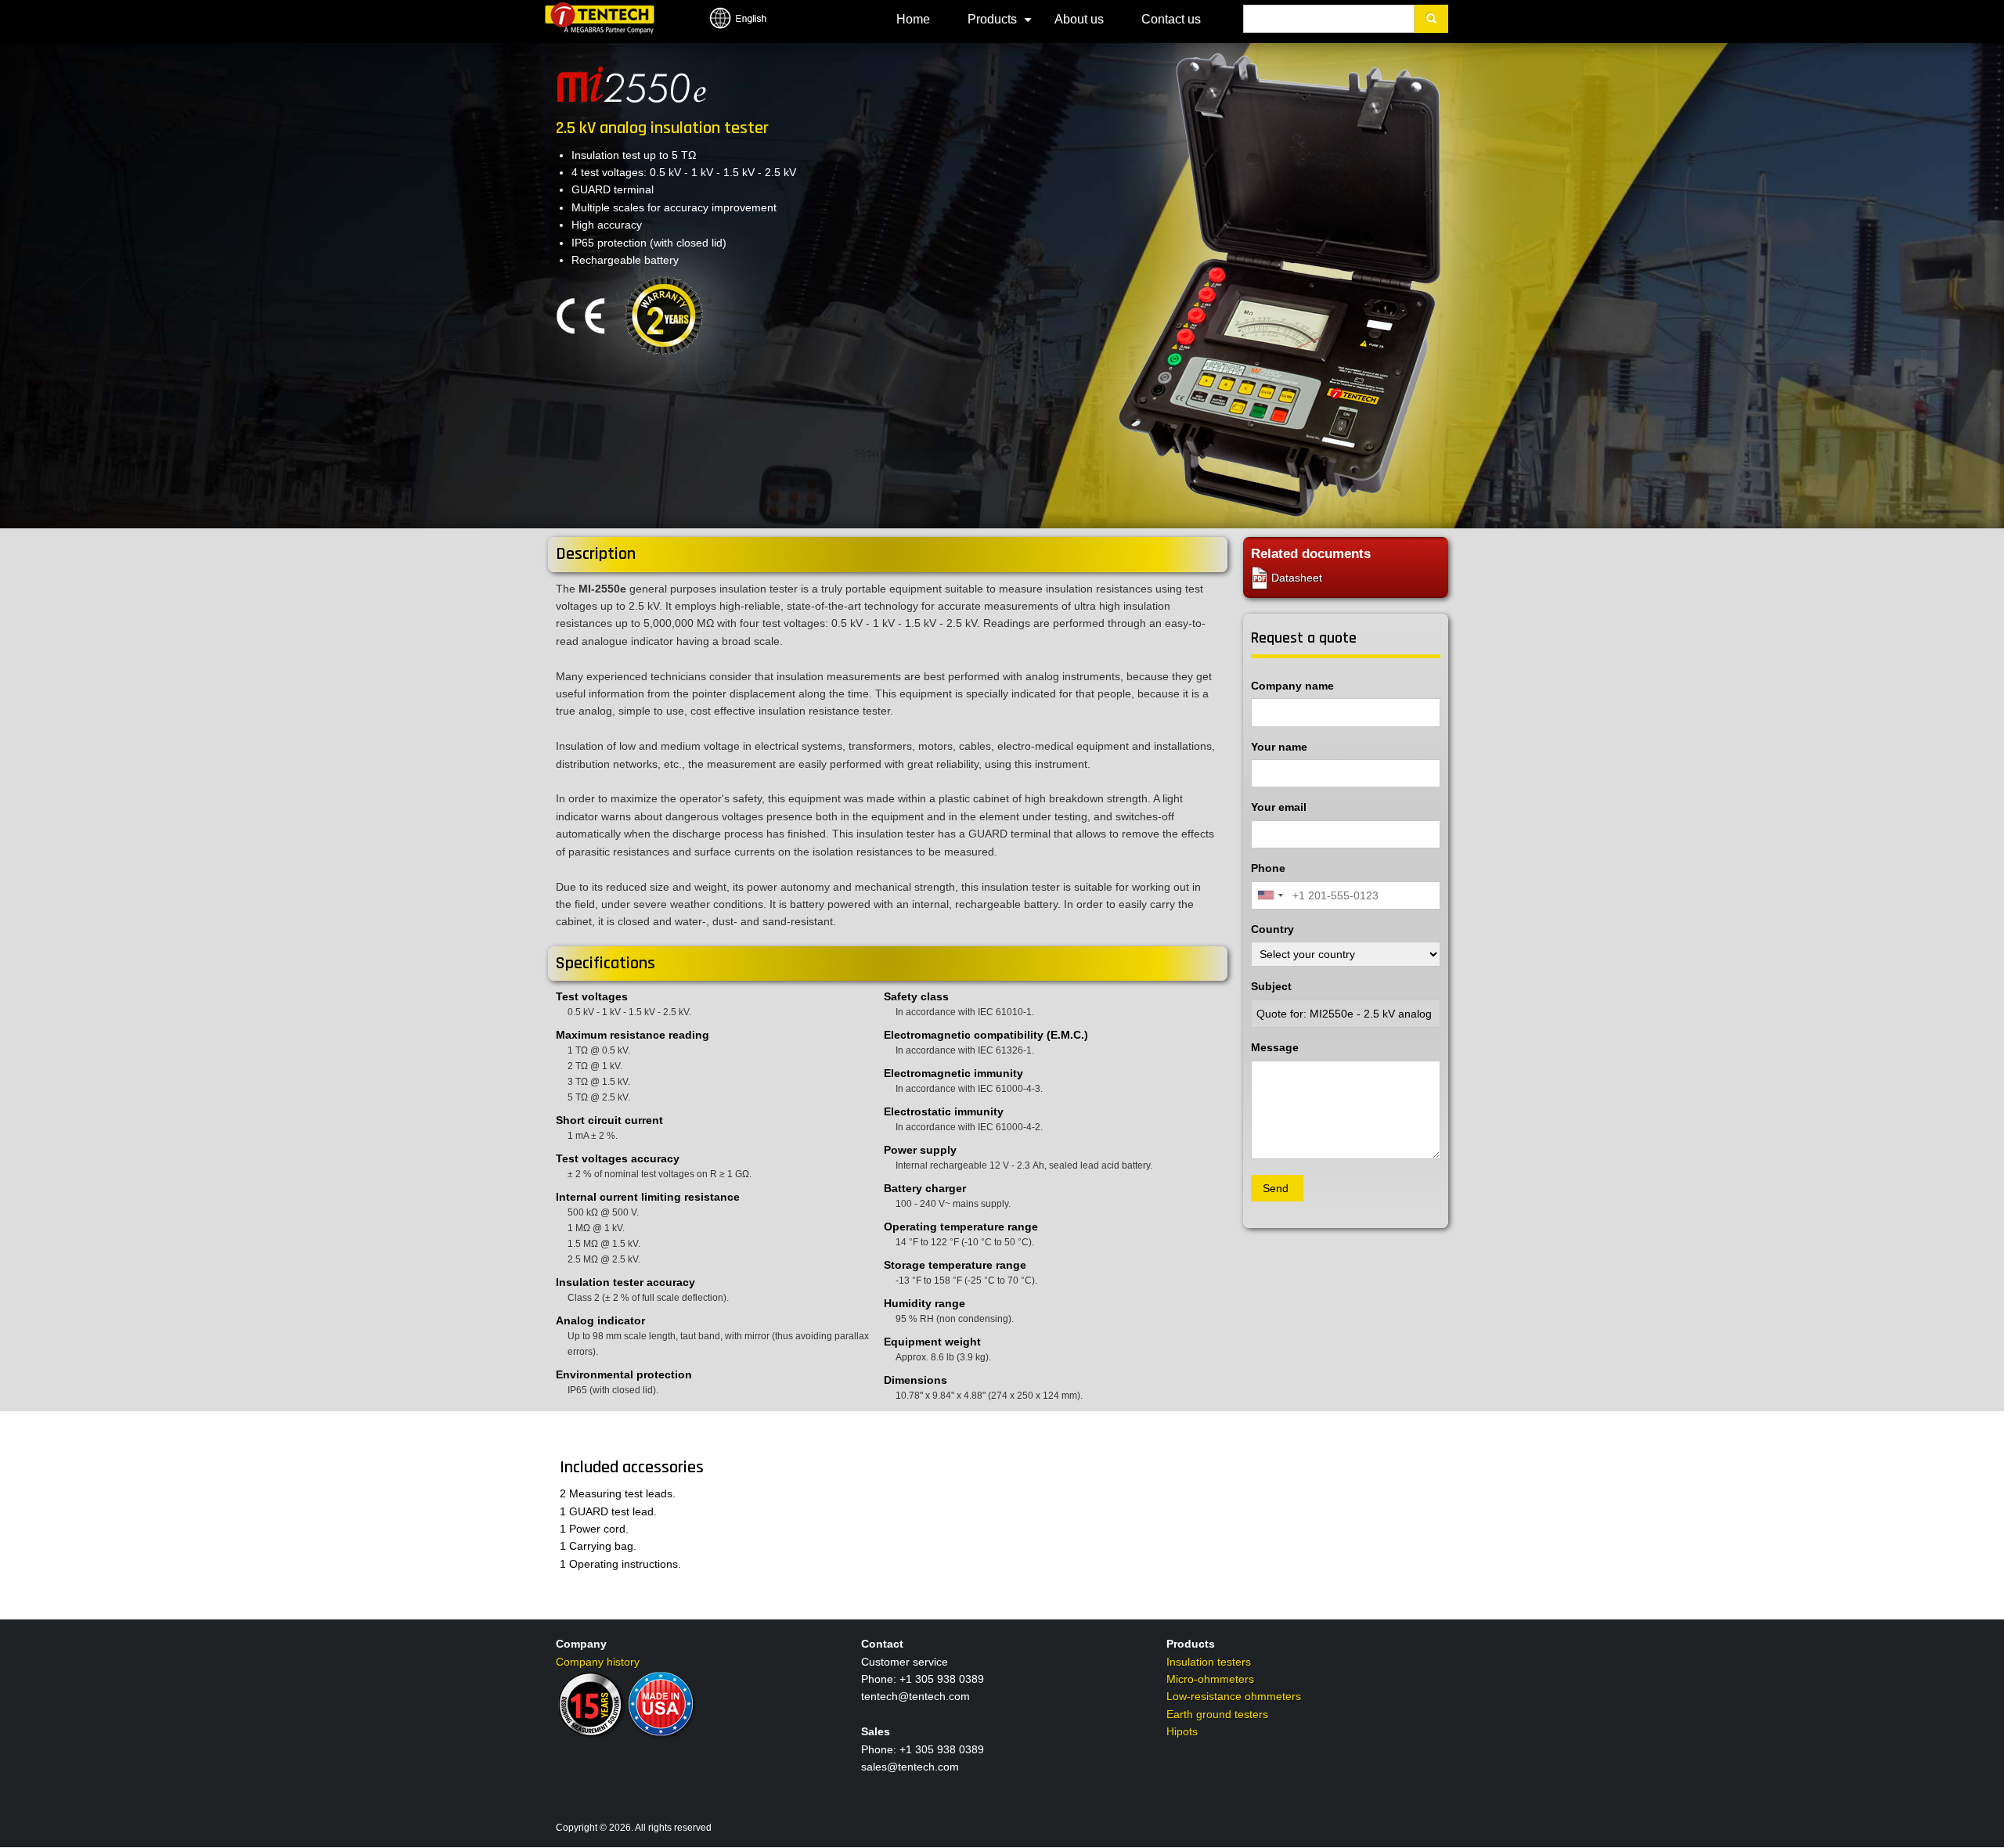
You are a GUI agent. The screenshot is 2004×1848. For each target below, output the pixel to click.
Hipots (1182, 1731)
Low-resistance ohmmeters (1234, 1696)
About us (1079, 19)
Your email (1279, 807)
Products (1002, 25)
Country (1272, 929)
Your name (1279, 747)
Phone (1268, 868)
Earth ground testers (1217, 1714)
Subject (1271, 986)
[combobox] (1270, 895)
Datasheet (1295, 578)
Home (913, 19)
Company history (598, 1662)
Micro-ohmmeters (1210, 1679)
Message (1275, 1047)
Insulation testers (1209, 1662)
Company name (1292, 686)
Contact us (1171, 19)
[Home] (599, 17)
